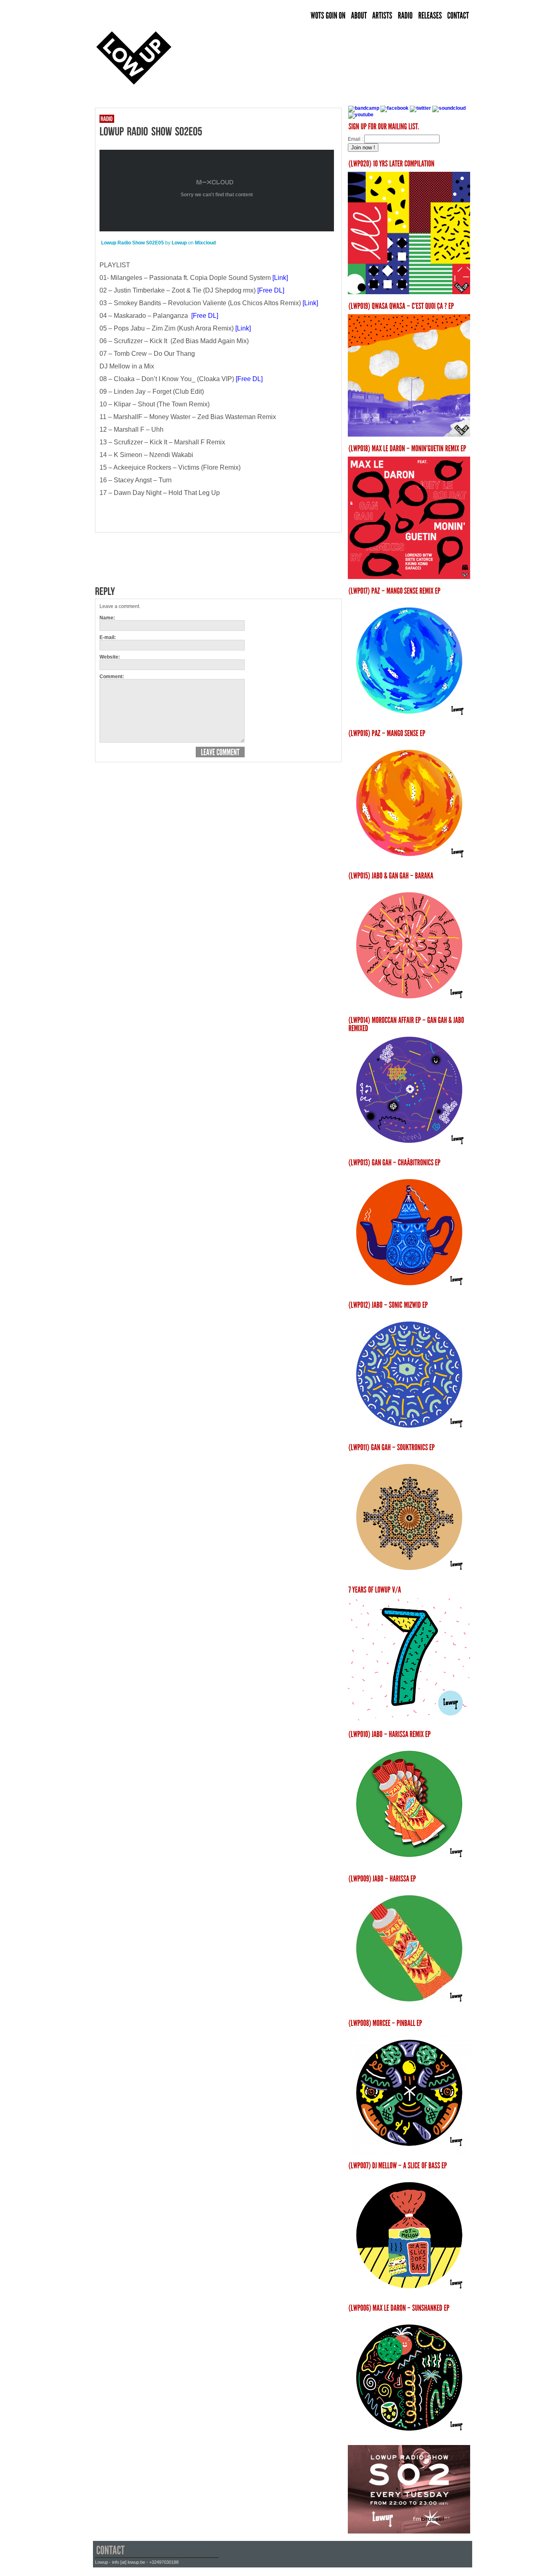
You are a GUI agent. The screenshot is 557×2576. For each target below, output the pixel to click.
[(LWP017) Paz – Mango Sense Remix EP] (409, 720)
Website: (110, 657)
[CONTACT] (458, 16)
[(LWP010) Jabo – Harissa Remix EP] (409, 1804)
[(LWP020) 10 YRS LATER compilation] (409, 293)
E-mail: (108, 637)
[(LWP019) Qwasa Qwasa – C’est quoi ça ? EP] (409, 435)
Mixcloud (205, 243)
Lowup (179, 243)
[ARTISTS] (382, 16)
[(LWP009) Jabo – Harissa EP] (409, 1948)
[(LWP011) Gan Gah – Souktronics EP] (409, 1576)
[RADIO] (406, 16)
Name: (107, 618)
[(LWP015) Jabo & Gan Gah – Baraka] (409, 945)
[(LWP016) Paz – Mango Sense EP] (409, 862)
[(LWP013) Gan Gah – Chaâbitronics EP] (409, 1291)
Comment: (112, 677)
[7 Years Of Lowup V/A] (409, 1659)
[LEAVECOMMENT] (220, 752)
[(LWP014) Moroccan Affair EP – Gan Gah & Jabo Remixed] (409, 1149)
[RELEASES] (430, 16)
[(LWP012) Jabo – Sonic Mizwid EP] (409, 1434)
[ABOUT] (359, 16)
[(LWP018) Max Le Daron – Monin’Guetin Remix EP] (409, 577)
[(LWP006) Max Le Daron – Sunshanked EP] (409, 2437)
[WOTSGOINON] (328, 16)
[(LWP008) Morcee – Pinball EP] (409, 2152)
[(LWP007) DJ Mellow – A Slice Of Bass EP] (409, 2294)
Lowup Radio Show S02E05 (133, 243)
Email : (355, 139)
